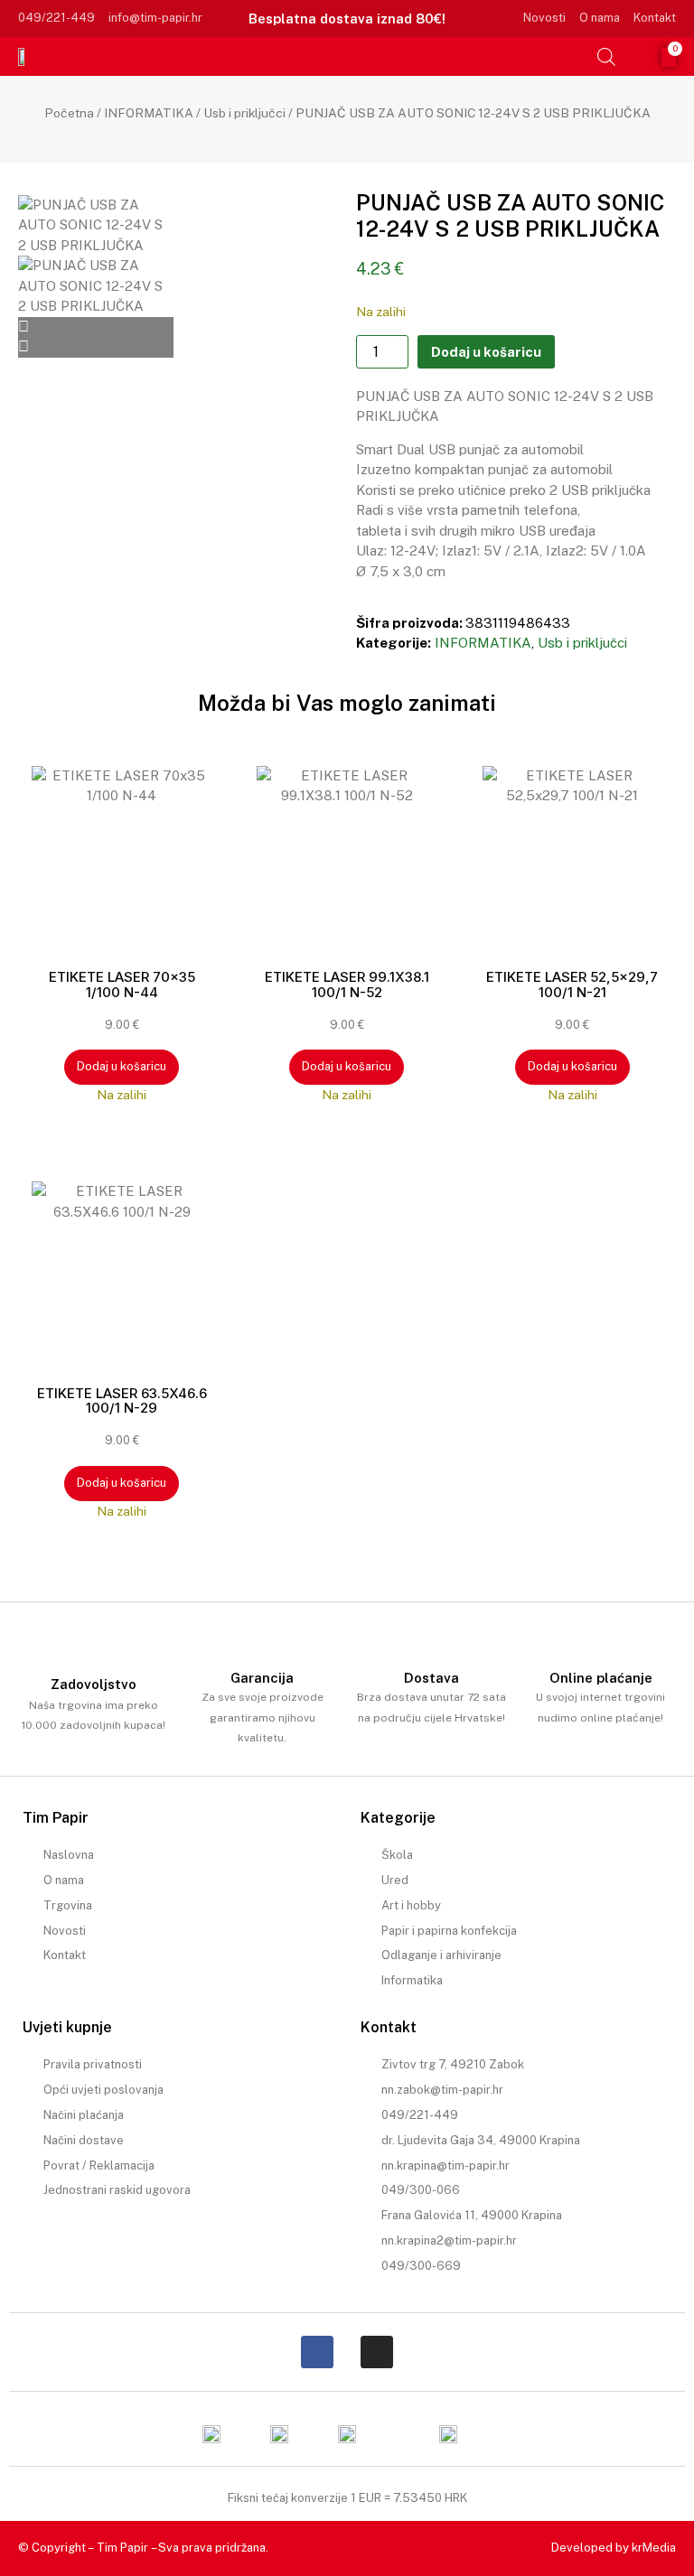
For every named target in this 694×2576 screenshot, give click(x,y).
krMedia (654, 2548)
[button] (578, 56)
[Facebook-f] (317, 2352)
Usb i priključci (244, 113)
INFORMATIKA (149, 113)
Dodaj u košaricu (486, 352)
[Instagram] (377, 2352)
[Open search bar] (606, 56)
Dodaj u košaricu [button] (122, 1066)
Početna (69, 113)
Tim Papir (122, 2548)
